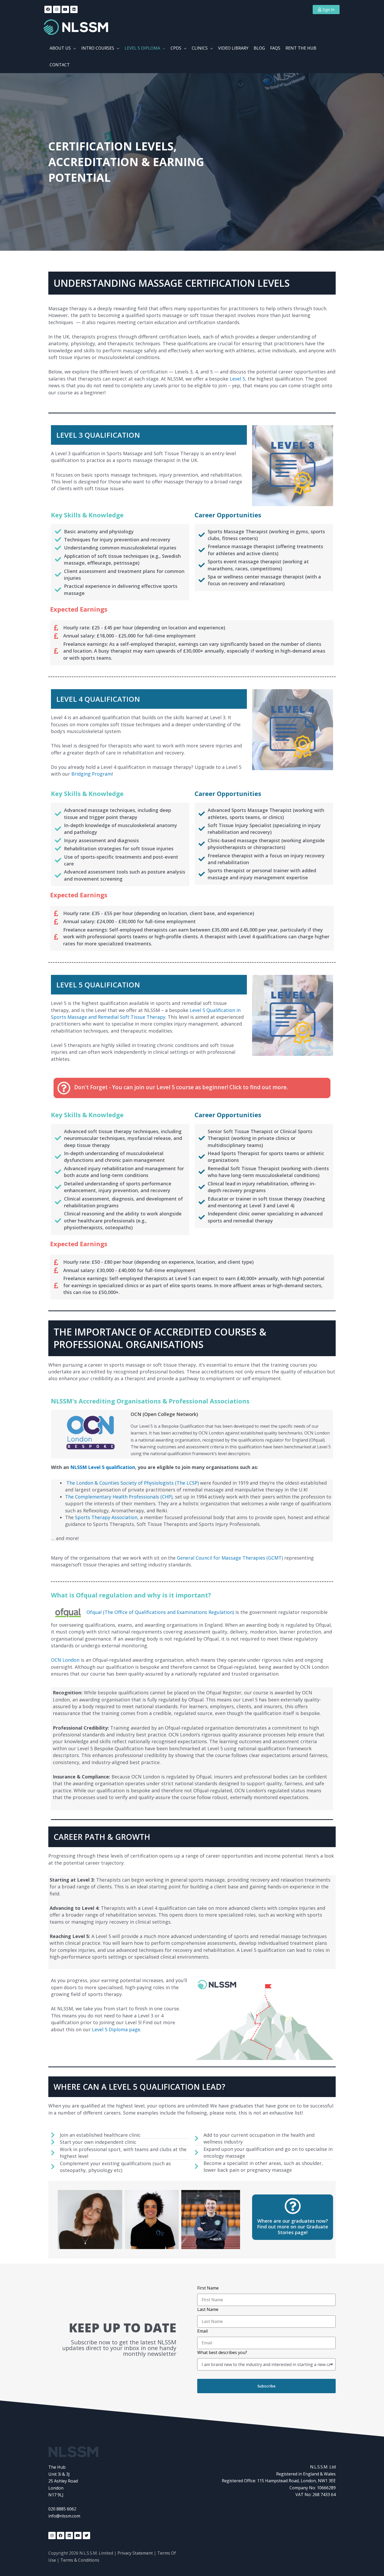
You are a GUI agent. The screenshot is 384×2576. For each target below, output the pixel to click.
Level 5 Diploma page (116, 2029)
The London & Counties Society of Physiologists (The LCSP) (133, 1483)
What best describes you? (222, 2352)
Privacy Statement (135, 2553)
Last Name (208, 2309)
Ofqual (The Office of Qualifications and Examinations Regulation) (161, 1612)
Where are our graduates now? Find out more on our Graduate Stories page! (293, 2226)
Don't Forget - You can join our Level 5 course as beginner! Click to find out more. (181, 1087)
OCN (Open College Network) (164, 1414)
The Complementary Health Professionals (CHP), (119, 1497)
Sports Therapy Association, (107, 1517)
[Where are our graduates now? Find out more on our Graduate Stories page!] (293, 2206)
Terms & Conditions (80, 2560)
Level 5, (238, 379)
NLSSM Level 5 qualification (103, 1467)
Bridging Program (92, 774)
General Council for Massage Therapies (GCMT (229, 1558)
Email (202, 2331)
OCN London (65, 1660)
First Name (208, 2288)
